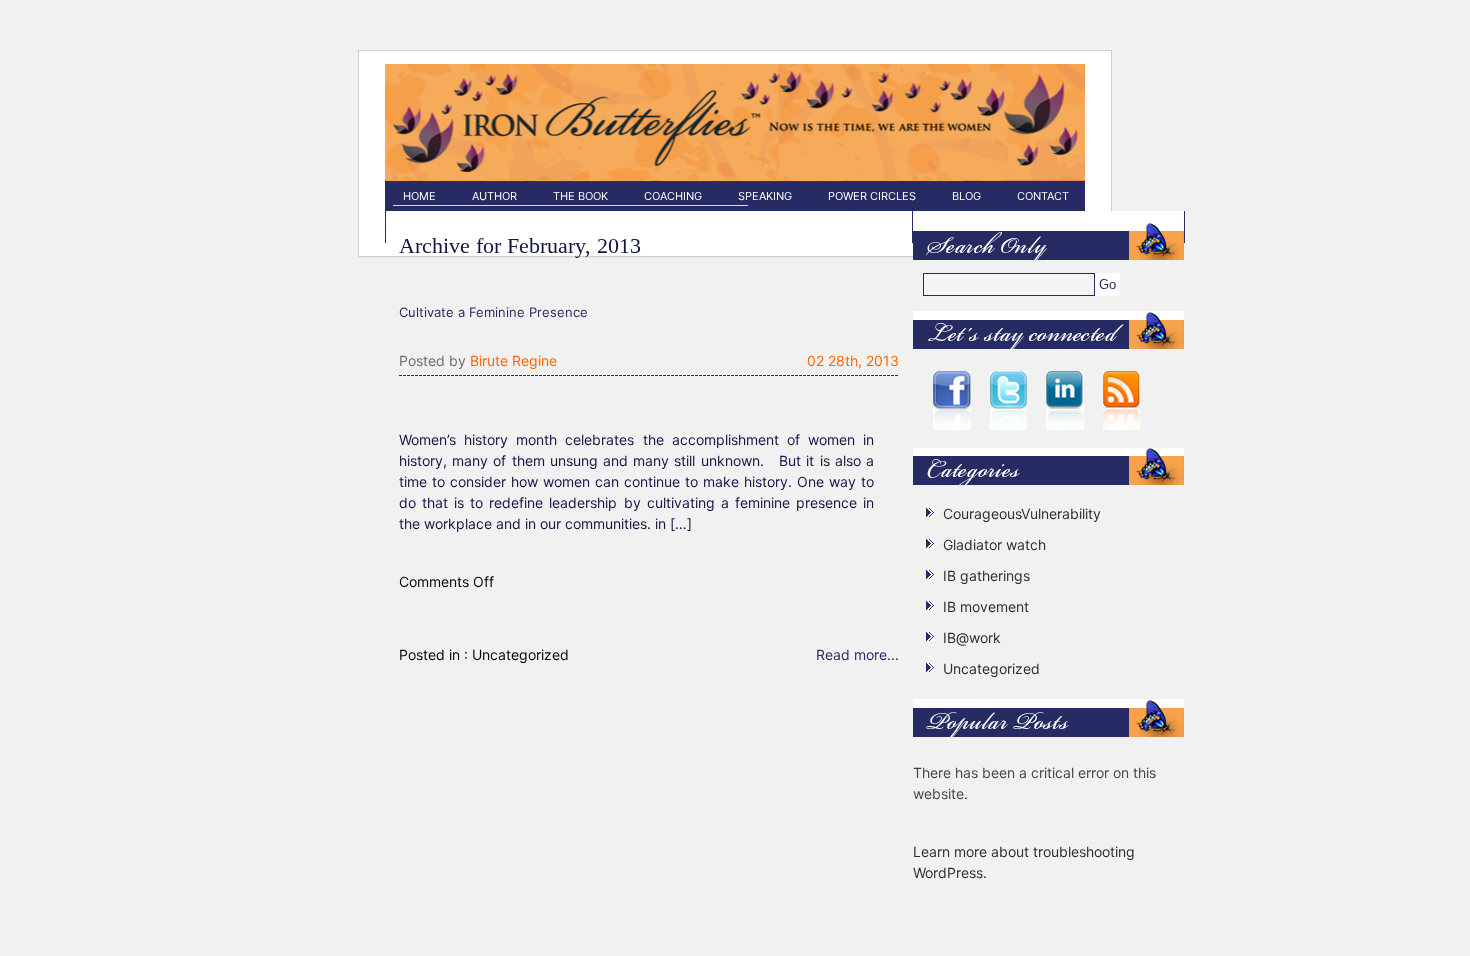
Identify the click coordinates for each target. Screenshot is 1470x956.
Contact (1043, 196)
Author (494, 196)
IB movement (986, 606)
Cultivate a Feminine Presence (493, 312)
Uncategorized (520, 654)
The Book (580, 196)
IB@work (972, 637)
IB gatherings (986, 575)
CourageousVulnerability (1022, 513)
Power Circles (872, 196)
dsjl (570, 158)
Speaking (765, 196)
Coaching (673, 196)
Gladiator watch (994, 544)
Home (419, 196)
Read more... (857, 654)
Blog (966, 196)
